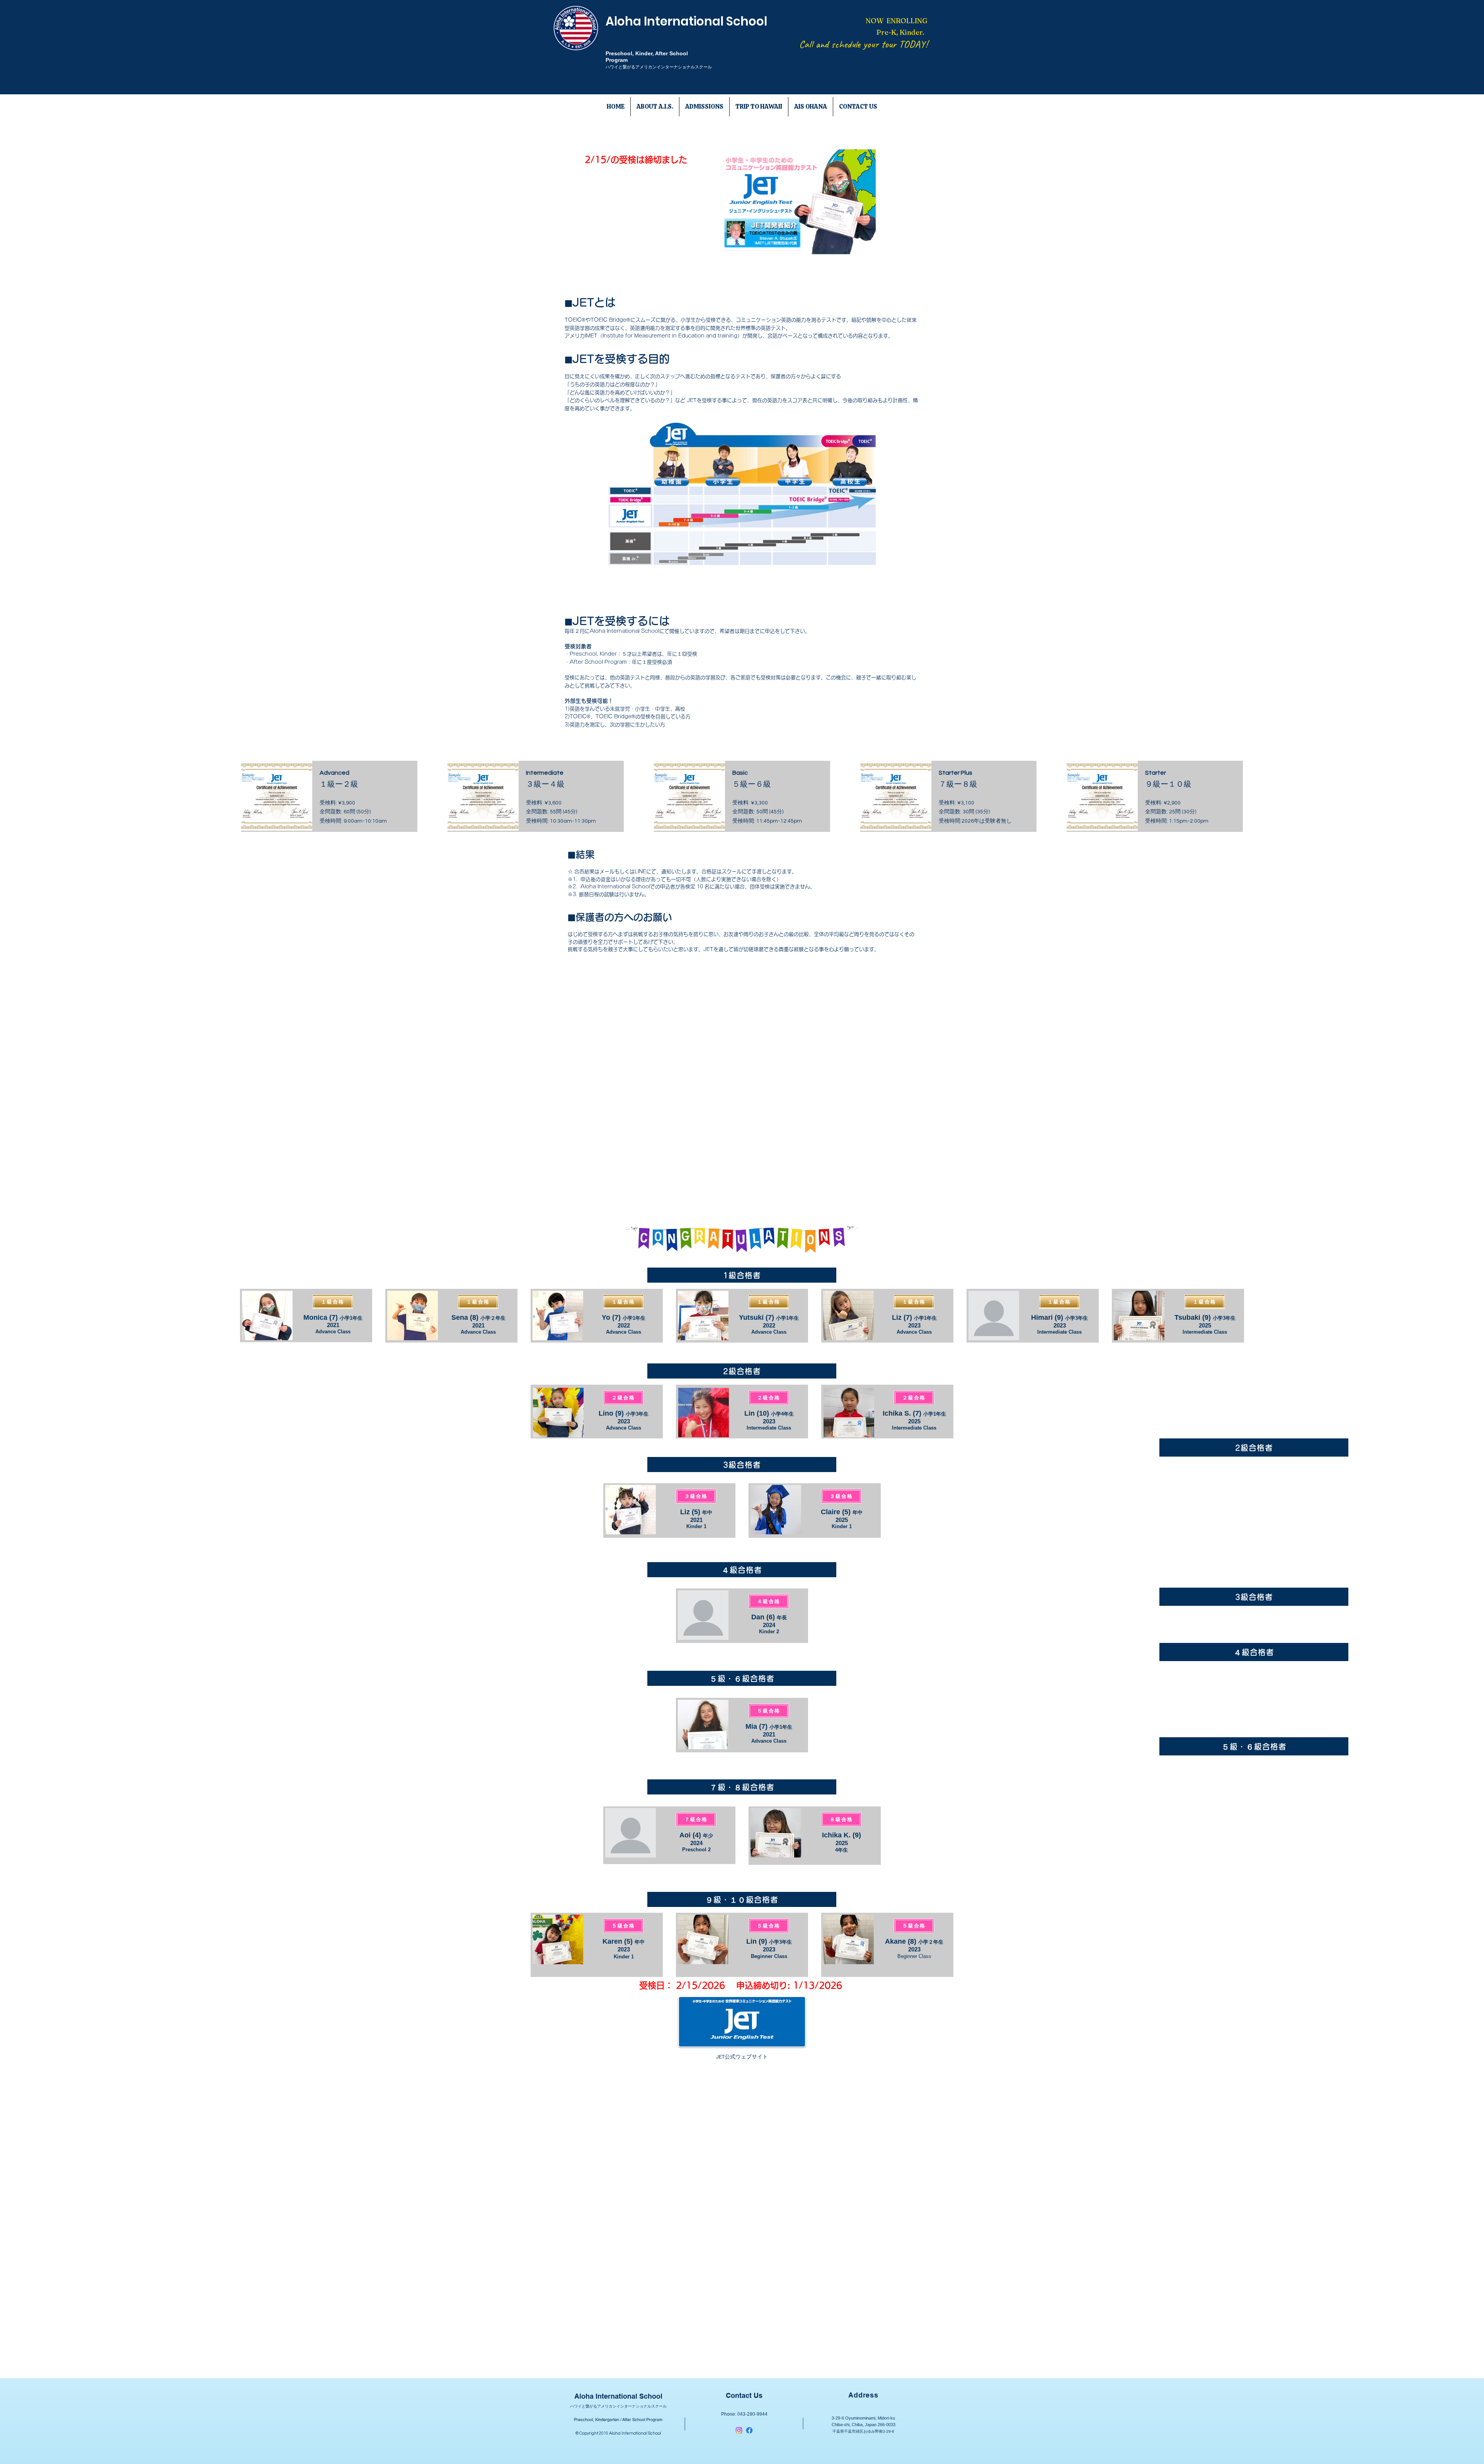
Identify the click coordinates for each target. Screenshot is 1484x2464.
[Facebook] (749, 2430)
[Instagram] (739, 2430)
